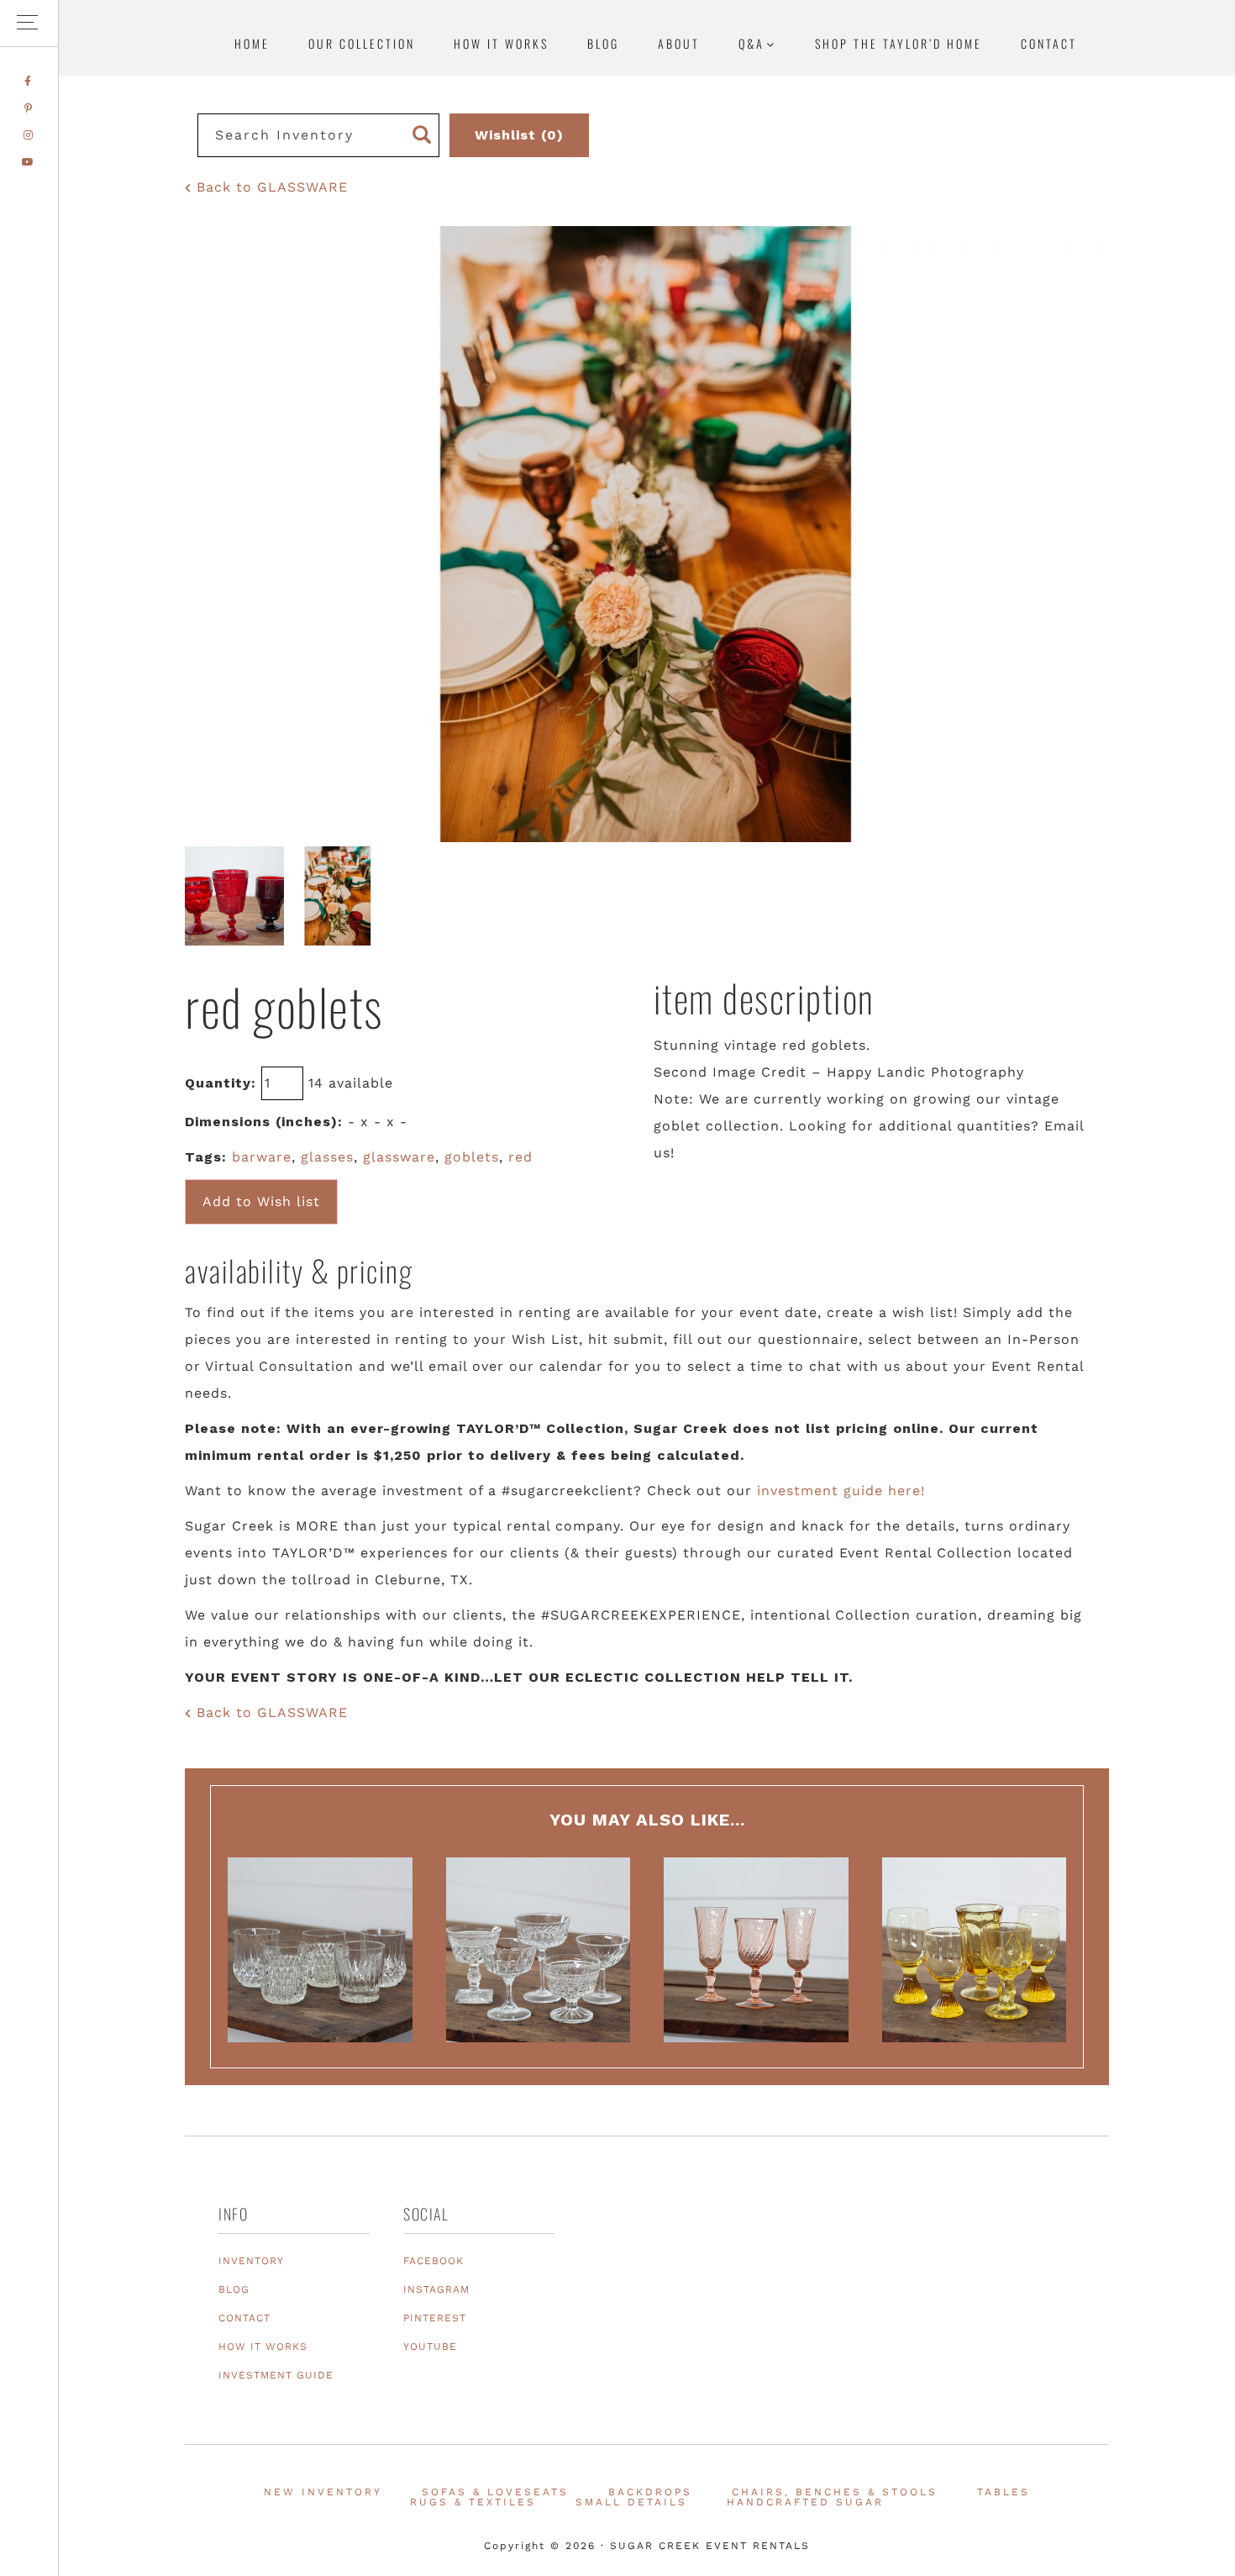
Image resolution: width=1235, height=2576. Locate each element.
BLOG (234, 2289)
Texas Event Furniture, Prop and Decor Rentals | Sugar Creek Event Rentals (1117, 164)
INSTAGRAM (436, 2289)
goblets (472, 1157)
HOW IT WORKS (263, 2347)
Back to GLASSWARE (270, 187)
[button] (29, 23)
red (520, 1157)
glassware (399, 1157)
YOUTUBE (430, 2347)
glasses (327, 1157)
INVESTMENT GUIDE (276, 2375)
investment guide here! (841, 1491)
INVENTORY (251, 2261)
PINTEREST (435, 2318)
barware (262, 1157)
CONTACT (244, 2318)
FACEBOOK (434, 2261)
